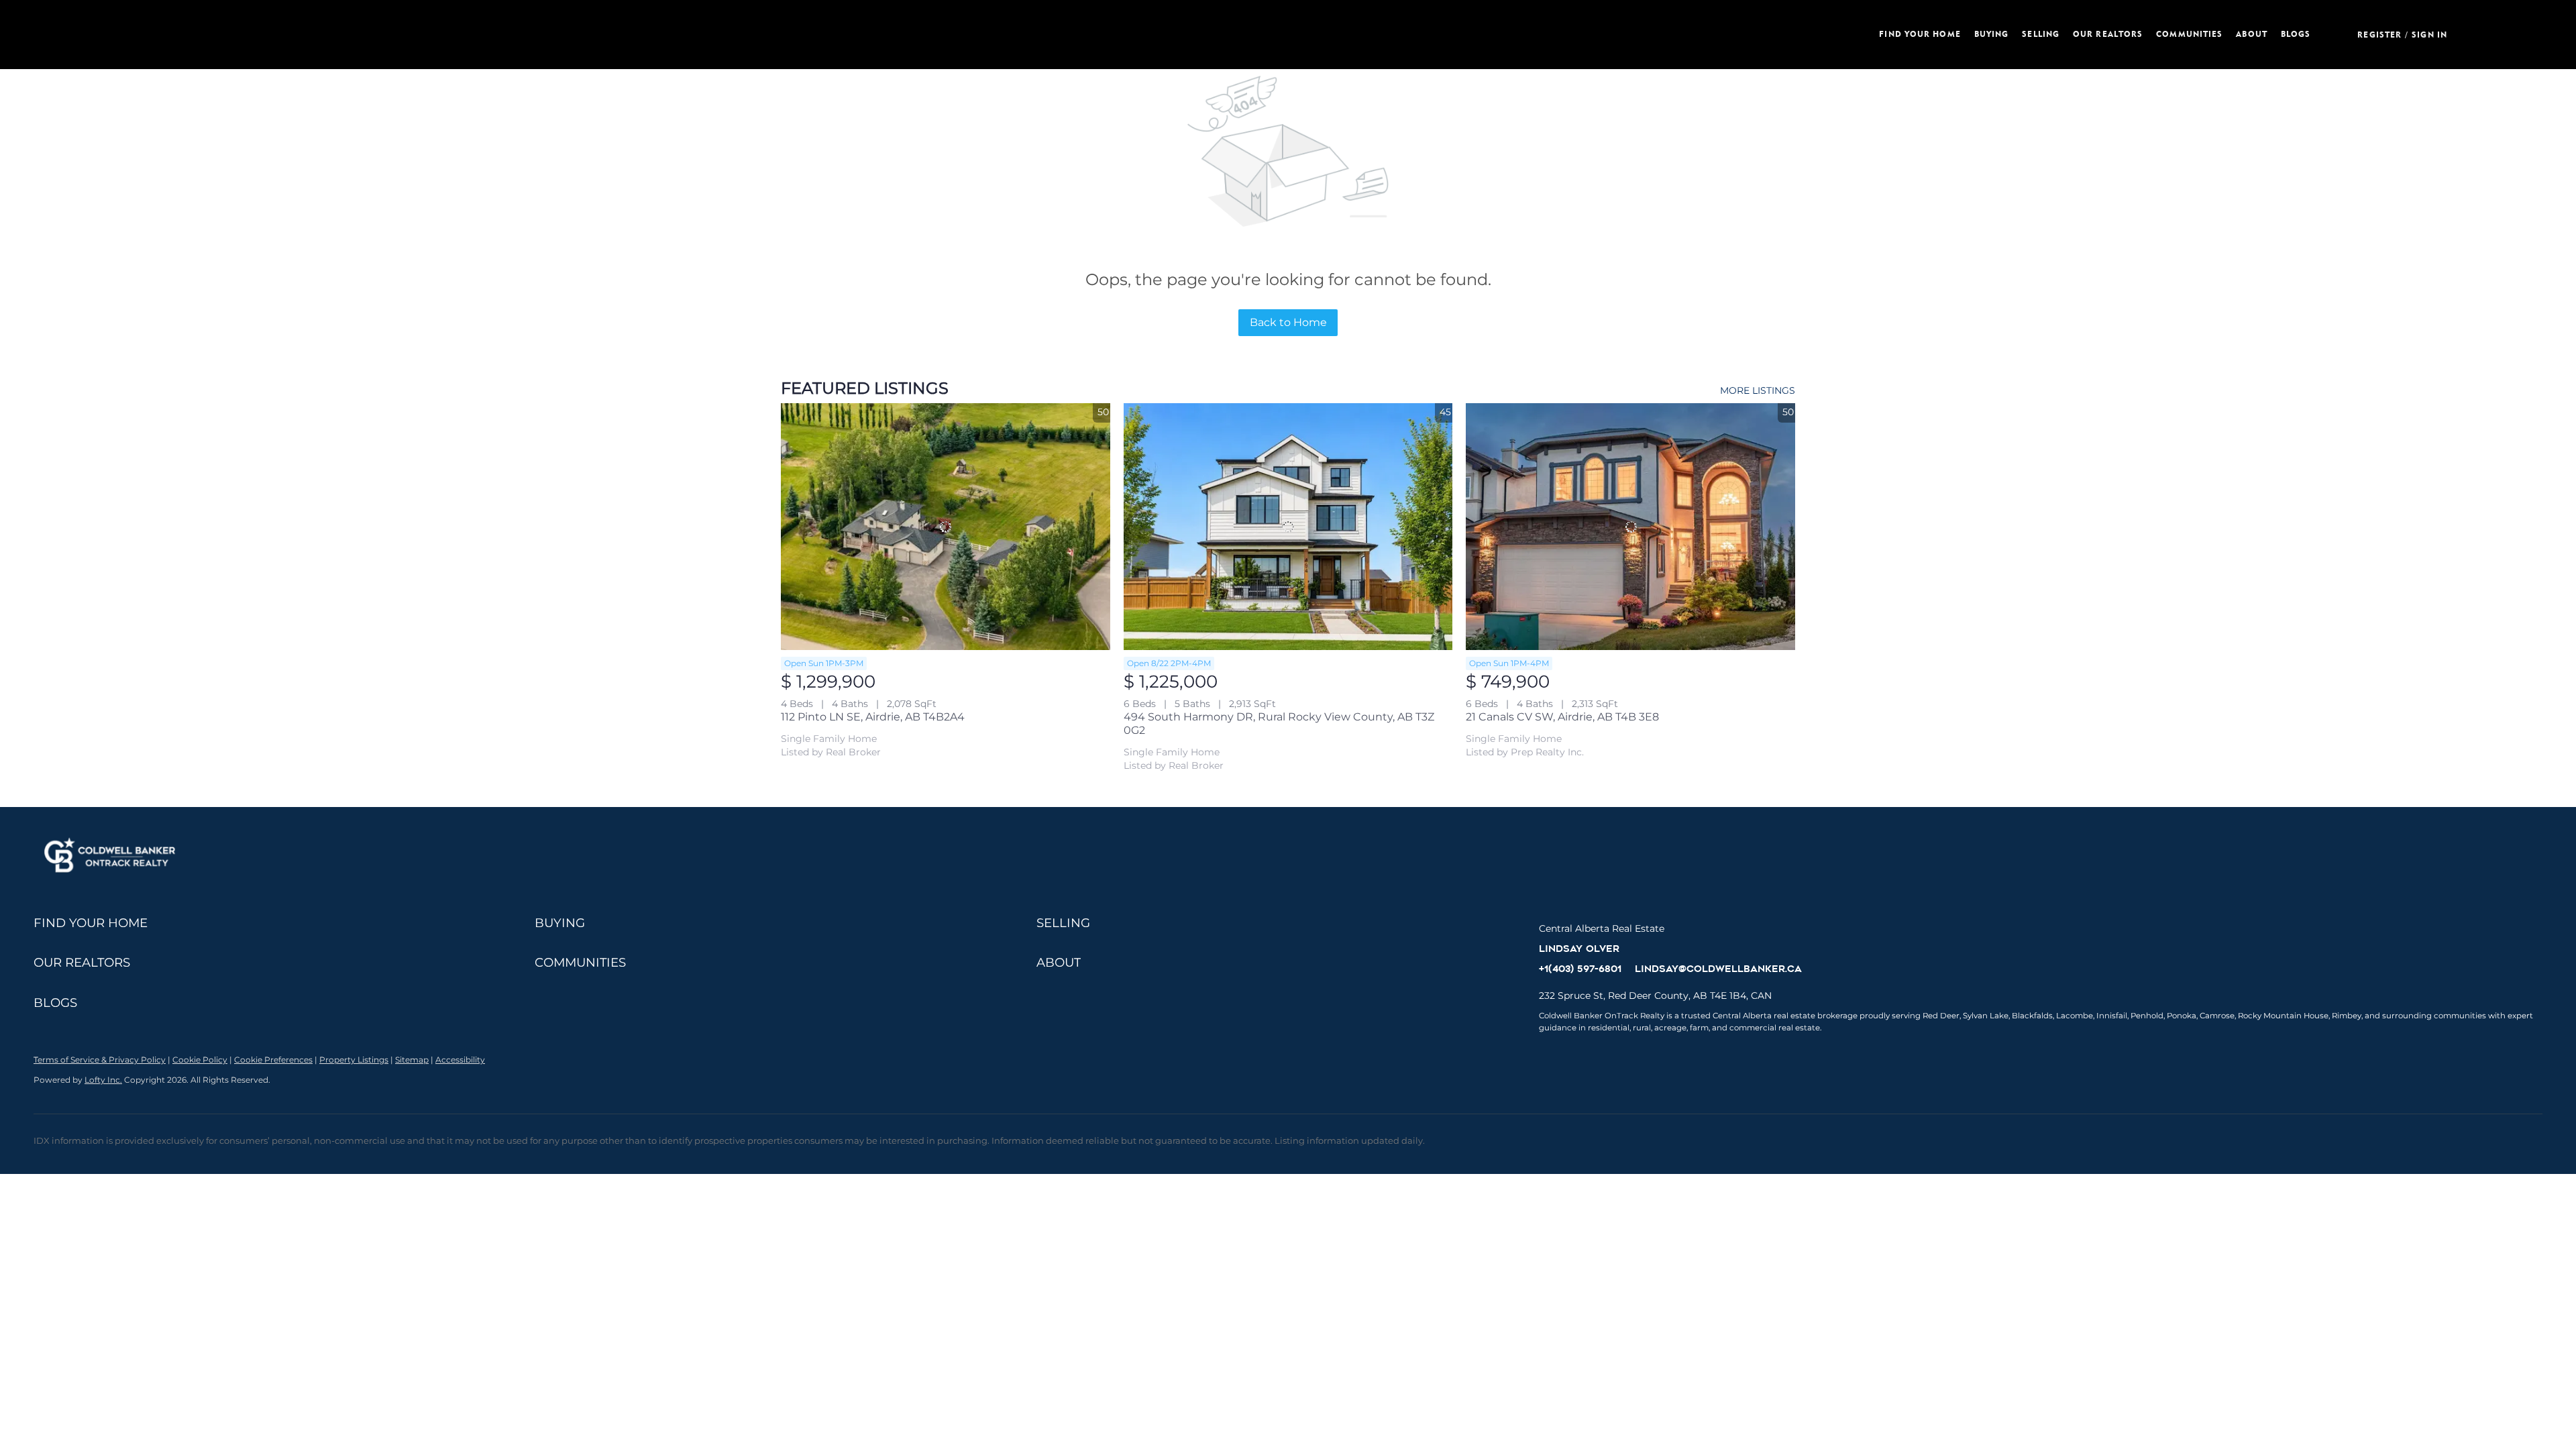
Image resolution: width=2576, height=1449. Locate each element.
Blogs (2296, 34)
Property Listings (354, 1060)
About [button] (2252, 34)
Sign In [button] (2429, 35)
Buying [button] (1992, 34)
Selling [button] (2041, 34)
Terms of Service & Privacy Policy (100, 1060)
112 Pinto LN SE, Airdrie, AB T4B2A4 (873, 717)
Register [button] (2379, 35)
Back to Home (1288, 322)
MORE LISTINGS (1758, 390)
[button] (566, 35)
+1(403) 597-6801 (1580, 969)
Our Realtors (2108, 34)
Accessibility (460, 1060)
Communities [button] (2189, 34)
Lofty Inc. (103, 1080)
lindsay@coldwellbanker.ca (1718, 969)
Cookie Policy (200, 1060)
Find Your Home (1920, 34)
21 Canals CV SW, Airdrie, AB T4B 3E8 (1562, 717)
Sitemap (412, 1060)
